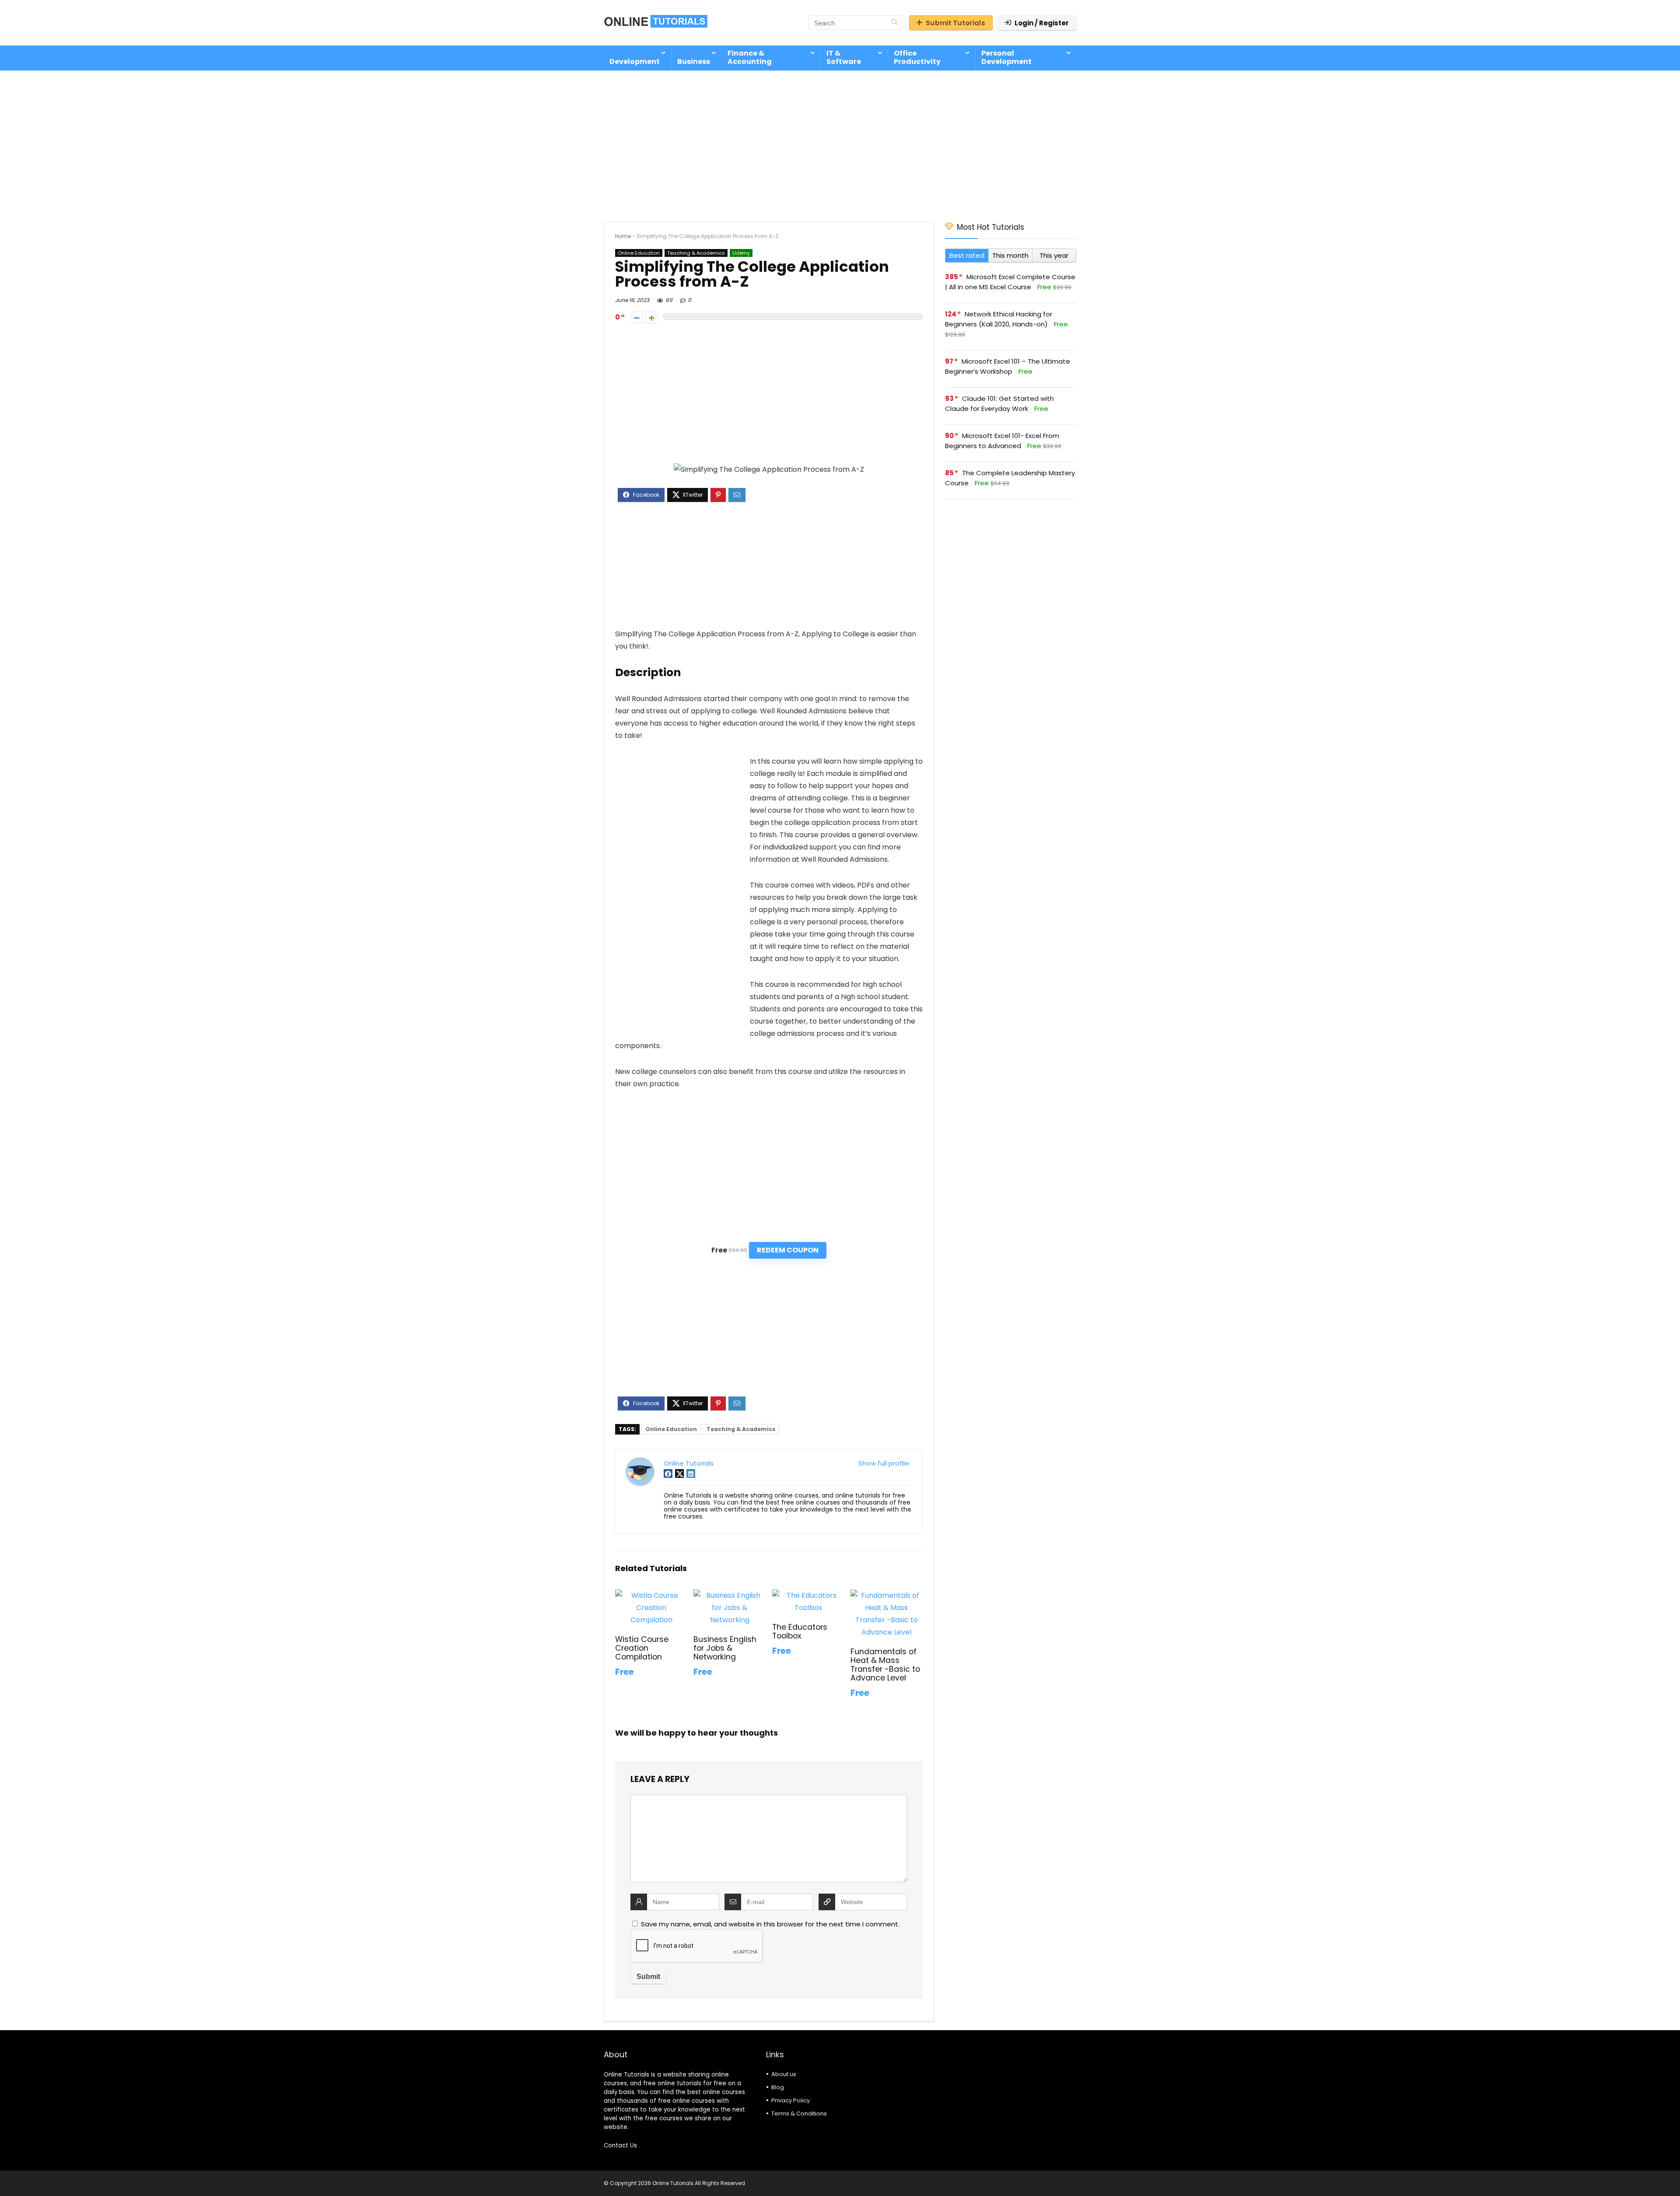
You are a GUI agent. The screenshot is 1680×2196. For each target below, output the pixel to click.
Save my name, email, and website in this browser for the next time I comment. (770, 1924)
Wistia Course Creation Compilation (642, 1648)
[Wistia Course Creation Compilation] (651, 1595)
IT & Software (844, 57)
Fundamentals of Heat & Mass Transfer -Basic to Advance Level (885, 1665)
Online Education (639, 253)
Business (694, 61)
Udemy (741, 253)
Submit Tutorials (955, 23)
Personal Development (1006, 57)
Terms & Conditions (799, 2114)
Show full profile (884, 1463)
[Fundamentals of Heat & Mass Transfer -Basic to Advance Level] (887, 1595)
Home (623, 236)
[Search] (894, 23)
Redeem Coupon (788, 1250)
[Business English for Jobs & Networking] (730, 1595)
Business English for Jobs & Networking (725, 1648)
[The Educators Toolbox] (808, 1595)
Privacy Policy (791, 2100)
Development (635, 61)
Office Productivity (917, 57)
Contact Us (620, 2145)
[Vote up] (652, 317)
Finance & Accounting (750, 57)
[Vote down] (637, 317)
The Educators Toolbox (800, 1631)
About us (784, 2074)
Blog (778, 2087)
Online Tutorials (689, 1463)
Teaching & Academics (696, 253)
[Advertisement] (840, 142)
